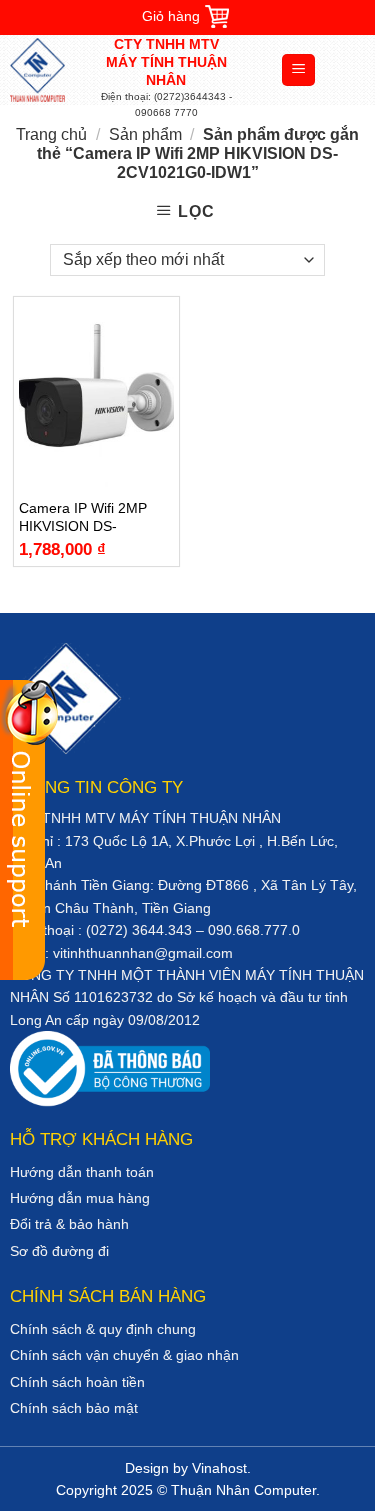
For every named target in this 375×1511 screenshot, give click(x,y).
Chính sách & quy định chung (103, 1329)
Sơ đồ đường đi (59, 1251)
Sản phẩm (145, 134)
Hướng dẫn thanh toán (82, 1172)
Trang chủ (51, 134)
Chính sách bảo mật (74, 1408)
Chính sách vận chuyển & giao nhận (124, 1355)
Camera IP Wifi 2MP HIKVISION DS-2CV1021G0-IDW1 (83, 517)
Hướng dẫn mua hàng (80, 1198)
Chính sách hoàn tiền (77, 1382)
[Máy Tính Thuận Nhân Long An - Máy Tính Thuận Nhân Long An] (55, 70)
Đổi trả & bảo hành (69, 1224)
